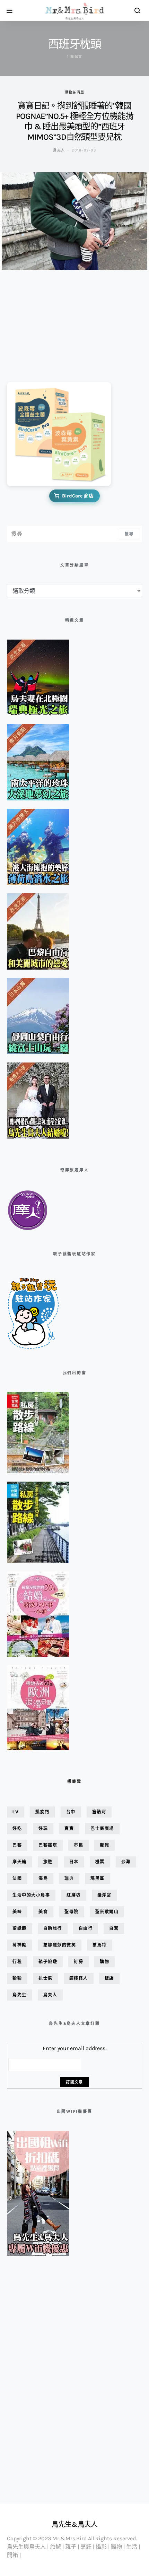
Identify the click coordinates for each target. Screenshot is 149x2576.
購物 (104, 1962)
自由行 (86, 1928)
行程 (17, 1962)
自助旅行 (53, 1928)
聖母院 (72, 1912)
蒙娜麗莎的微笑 (60, 1945)
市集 (78, 1845)
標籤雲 (74, 1781)
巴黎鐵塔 (48, 1845)
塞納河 (99, 1812)
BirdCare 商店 (78, 496)
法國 (17, 1878)
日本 (74, 1862)
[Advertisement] (42, 321)
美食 (43, 1912)
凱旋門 (42, 1812)
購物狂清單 (74, 92)
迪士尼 (46, 1978)
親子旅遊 (48, 1962)
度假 (104, 1845)
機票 (100, 1862)
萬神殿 (20, 1945)
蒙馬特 (100, 1945)
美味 (17, 1912)
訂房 (78, 1962)
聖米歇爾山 (107, 1912)
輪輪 (17, 1978)
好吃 (17, 1828)
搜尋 (129, 534)
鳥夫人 (59, 150)
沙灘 (126, 1862)
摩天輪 (20, 1862)
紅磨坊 (74, 1895)
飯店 (109, 1978)
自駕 (114, 1928)
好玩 (43, 1828)
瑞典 (69, 1878)
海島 (43, 1878)
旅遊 (48, 1862)
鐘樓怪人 (79, 1978)
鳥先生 (20, 1995)
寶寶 (69, 1828)
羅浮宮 (104, 1895)
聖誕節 (20, 1928)
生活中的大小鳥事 (31, 1895)
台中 (71, 1812)
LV (16, 1812)
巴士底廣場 (102, 1828)
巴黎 (17, 1845)
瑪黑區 (98, 1878)
